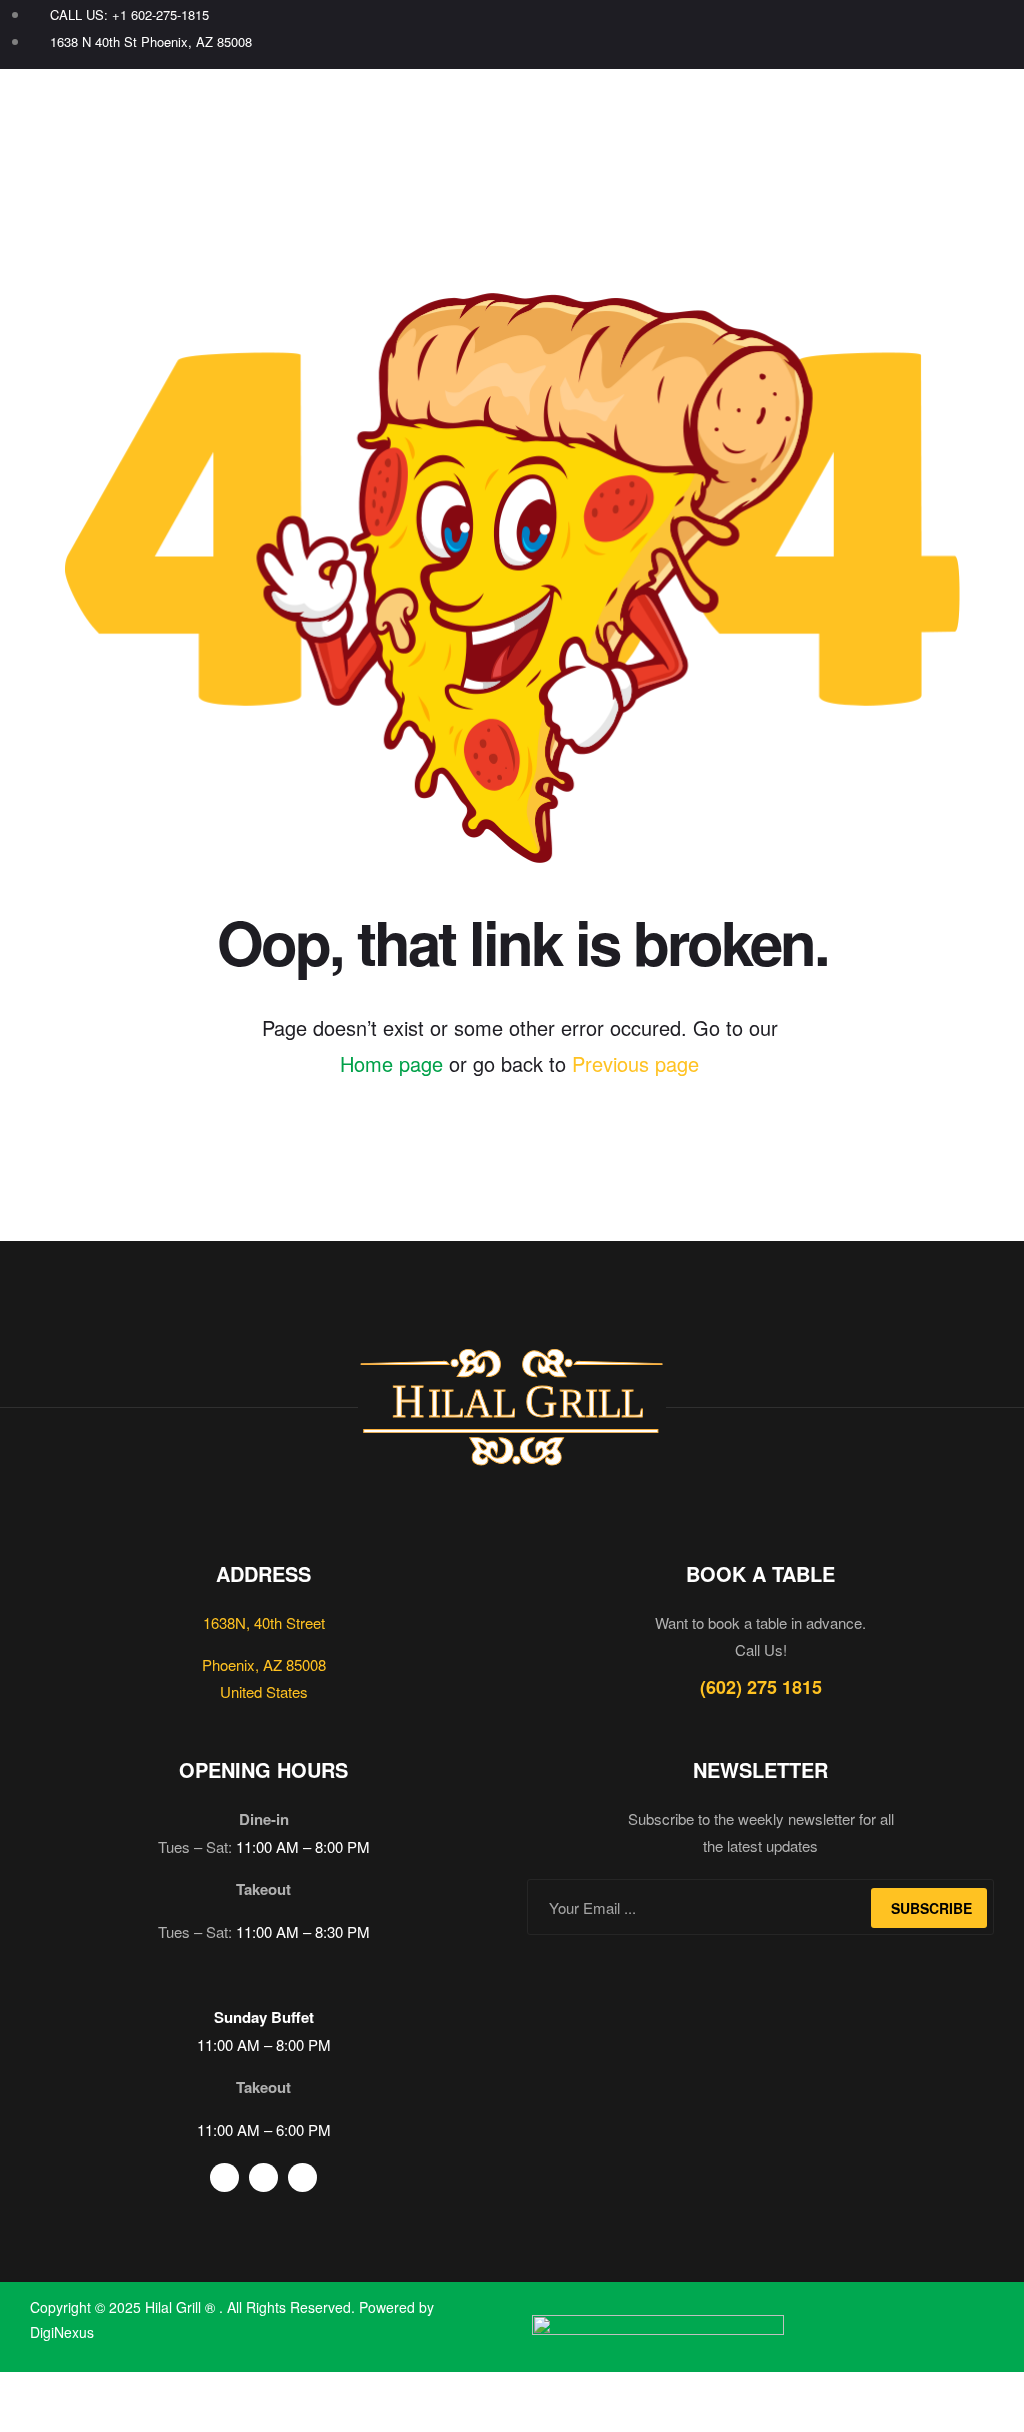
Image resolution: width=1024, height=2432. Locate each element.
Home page (391, 1063)
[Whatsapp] (991, 35)
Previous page (635, 1063)
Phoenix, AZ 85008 (264, 1664)
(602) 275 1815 (761, 1687)
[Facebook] (924, 35)
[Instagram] (958, 35)
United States (264, 1691)
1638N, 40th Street (264, 1622)
